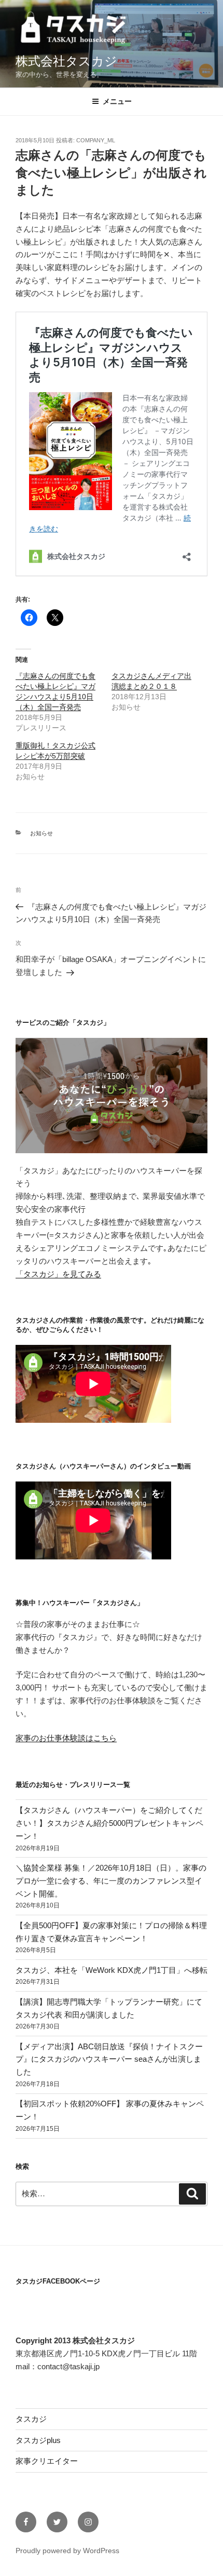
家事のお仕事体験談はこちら (66, 1738)
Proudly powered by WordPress (67, 2551)
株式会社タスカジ (66, 61)
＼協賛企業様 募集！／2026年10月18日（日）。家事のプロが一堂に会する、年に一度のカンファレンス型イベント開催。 (111, 1881)
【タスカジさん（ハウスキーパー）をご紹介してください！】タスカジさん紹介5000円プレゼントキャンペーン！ (109, 1823)
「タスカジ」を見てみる (58, 1274)
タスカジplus (38, 2440)
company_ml (96, 140)
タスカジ (31, 2419)
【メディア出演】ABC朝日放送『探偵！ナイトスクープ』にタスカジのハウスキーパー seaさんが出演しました (109, 2059)
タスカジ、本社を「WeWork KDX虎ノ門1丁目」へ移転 (112, 1970)
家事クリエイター (47, 2461)
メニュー (117, 101)
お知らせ (41, 833)
